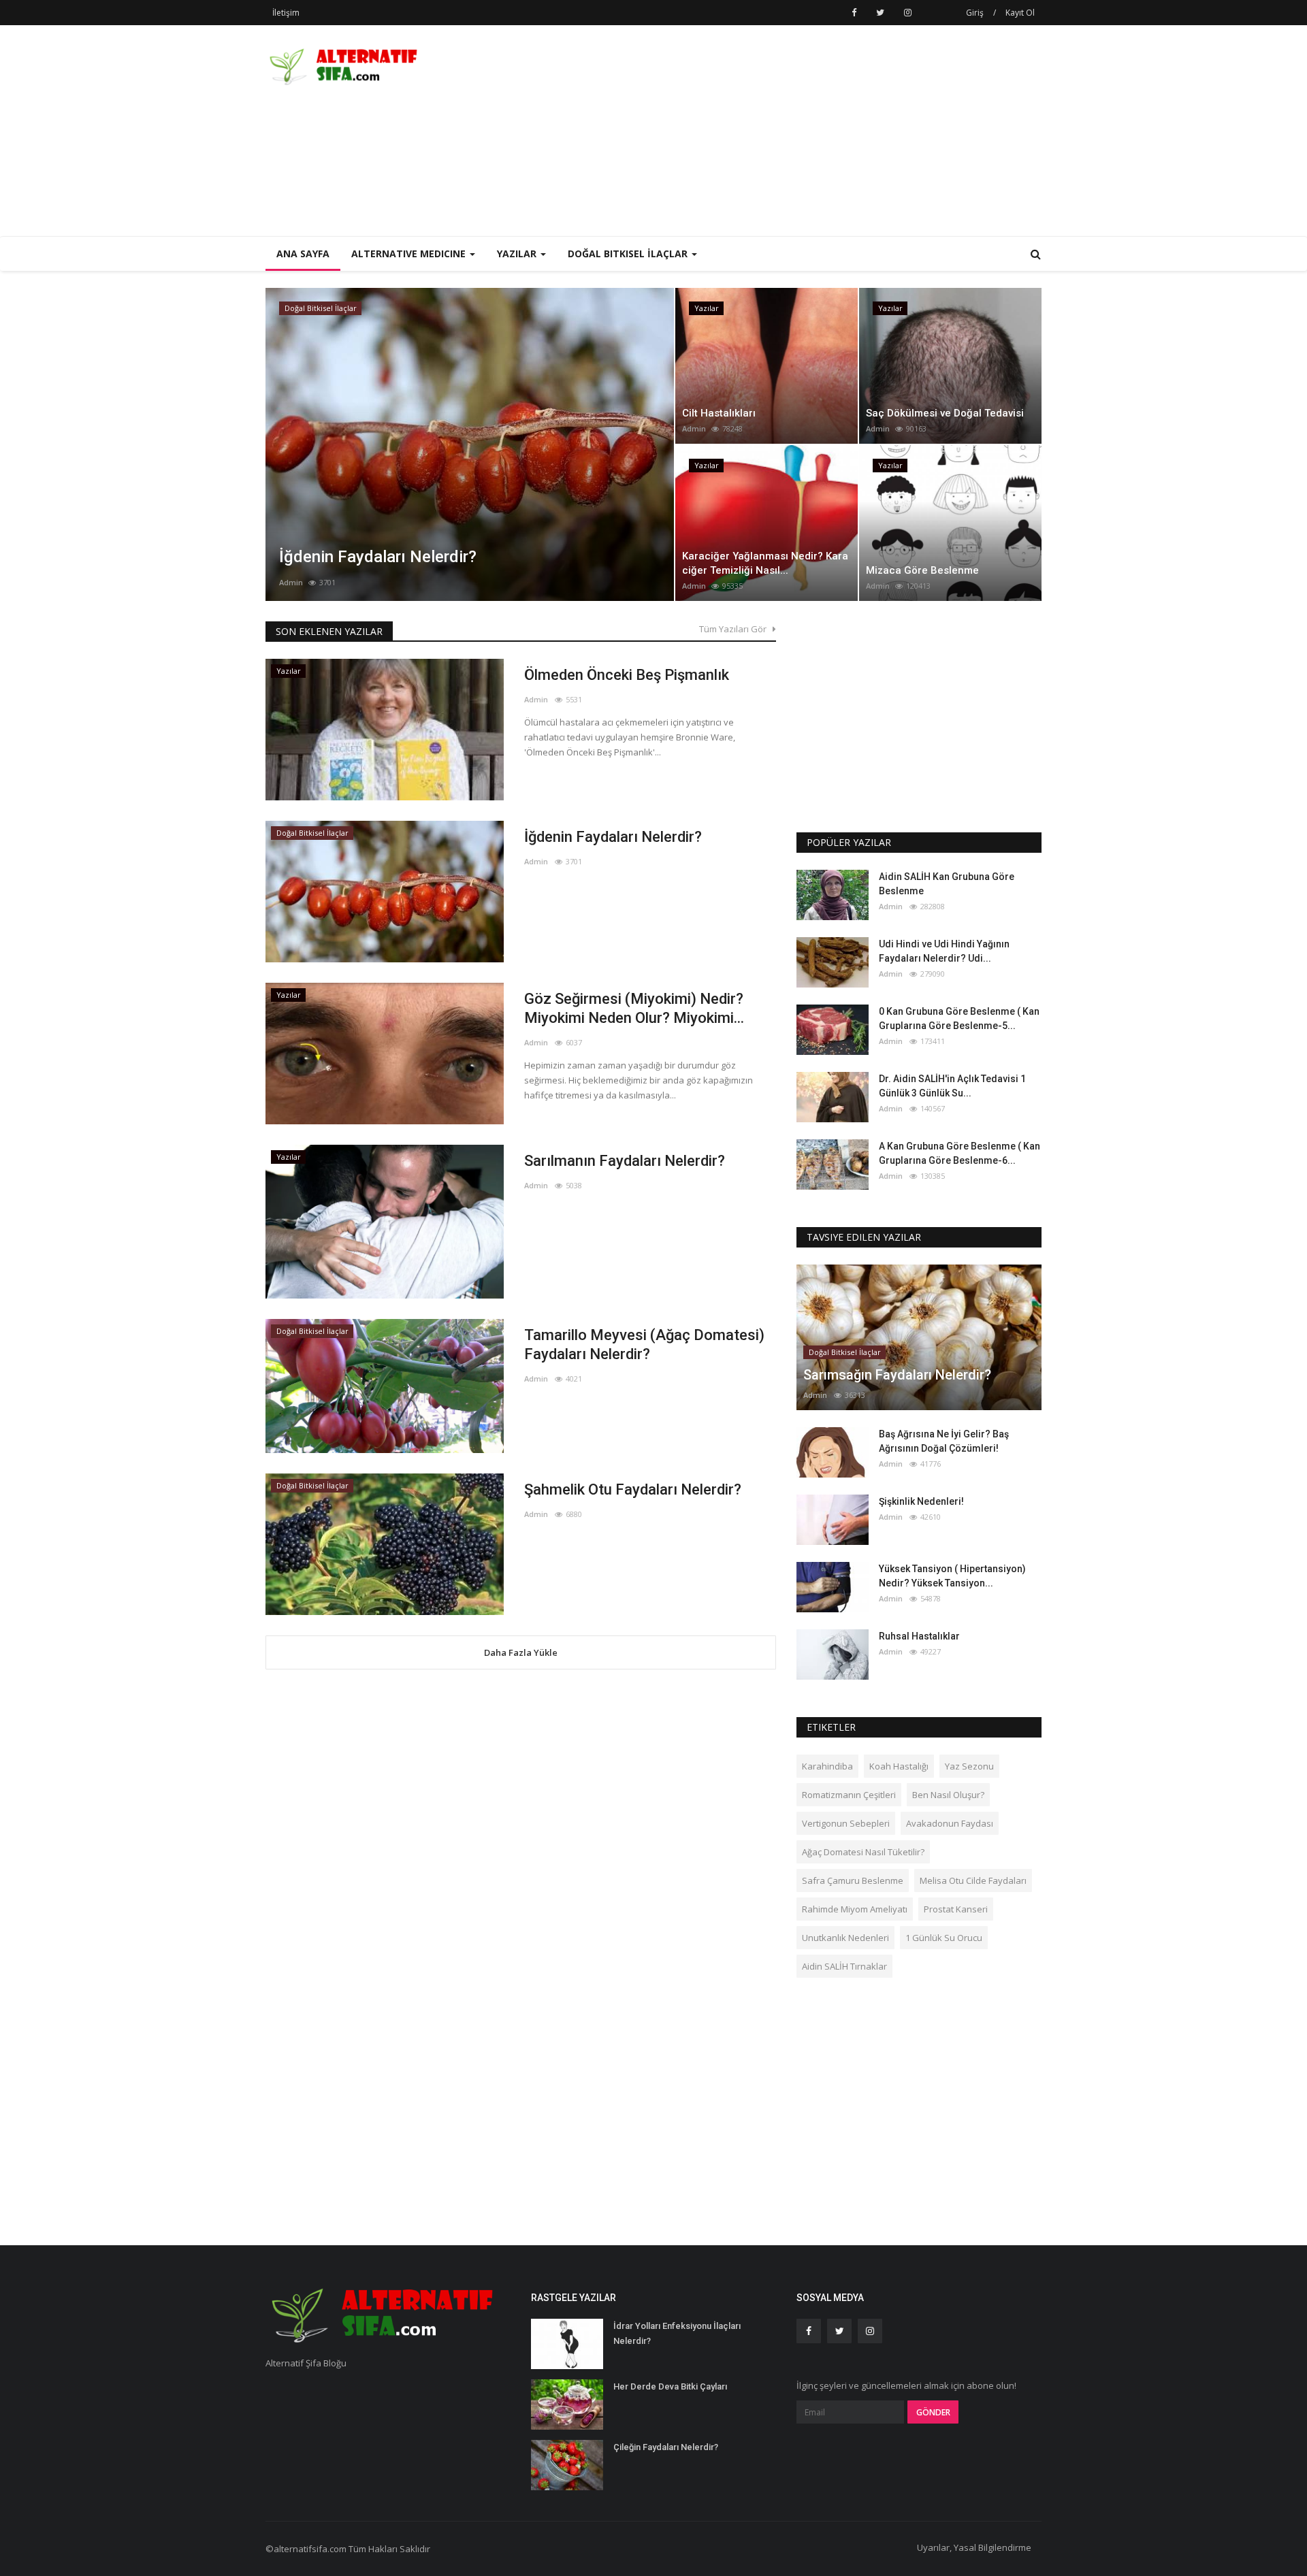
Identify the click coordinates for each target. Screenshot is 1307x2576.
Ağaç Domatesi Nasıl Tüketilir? (863, 1852)
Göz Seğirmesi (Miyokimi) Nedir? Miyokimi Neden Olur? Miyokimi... (634, 1008)
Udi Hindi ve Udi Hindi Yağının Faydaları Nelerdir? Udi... (944, 951)
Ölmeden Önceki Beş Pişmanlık (627, 675)
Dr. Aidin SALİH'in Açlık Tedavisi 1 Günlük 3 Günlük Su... (952, 1086)
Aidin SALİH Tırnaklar (844, 1966)
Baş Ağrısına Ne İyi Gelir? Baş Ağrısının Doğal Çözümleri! (944, 1441)
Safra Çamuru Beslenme (853, 1880)
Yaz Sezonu (969, 1766)
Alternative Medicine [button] (410, 254)
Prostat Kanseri (956, 1909)
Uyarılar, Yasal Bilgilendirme (974, 2547)
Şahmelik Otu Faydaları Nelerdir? (633, 1489)
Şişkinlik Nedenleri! (921, 1501)
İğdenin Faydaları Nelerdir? (613, 837)
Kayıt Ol (1020, 13)
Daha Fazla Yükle (521, 1652)
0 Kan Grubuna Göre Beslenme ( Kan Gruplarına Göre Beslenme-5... (959, 1018)
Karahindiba (827, 1766)
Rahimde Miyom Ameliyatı (855, 1909)
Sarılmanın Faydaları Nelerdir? (625, 1161)
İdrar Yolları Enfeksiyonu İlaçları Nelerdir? (677, 2333)
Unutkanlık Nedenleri (845, 1938)
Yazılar (297, 308)
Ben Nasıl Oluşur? (948, 1795)
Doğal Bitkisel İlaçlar (312, 833)
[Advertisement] (794, 131)
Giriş (975, 13)
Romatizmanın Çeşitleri (849, 1795)
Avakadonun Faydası (950, 1823)
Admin (291, 582)
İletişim (286, 13)
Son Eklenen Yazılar (329, 631)
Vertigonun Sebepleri (846, 1823)
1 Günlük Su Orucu (944, 1938)
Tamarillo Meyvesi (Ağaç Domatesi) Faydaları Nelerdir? (644, 1344)
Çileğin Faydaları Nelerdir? (666, 2447)
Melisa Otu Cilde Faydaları (973, 1880)
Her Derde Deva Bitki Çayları (670, 2386)
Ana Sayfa (303, 254)
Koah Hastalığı (899, 1766)
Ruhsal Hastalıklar (919, 1636)
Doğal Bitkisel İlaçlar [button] (629, 254)
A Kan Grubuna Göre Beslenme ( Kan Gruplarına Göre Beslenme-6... (959, 1153)
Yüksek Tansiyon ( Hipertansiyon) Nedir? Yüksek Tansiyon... (952, 1576)
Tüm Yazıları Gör (736, 629)
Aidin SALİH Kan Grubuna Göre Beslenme (947, 884)
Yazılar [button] (518, 254)
